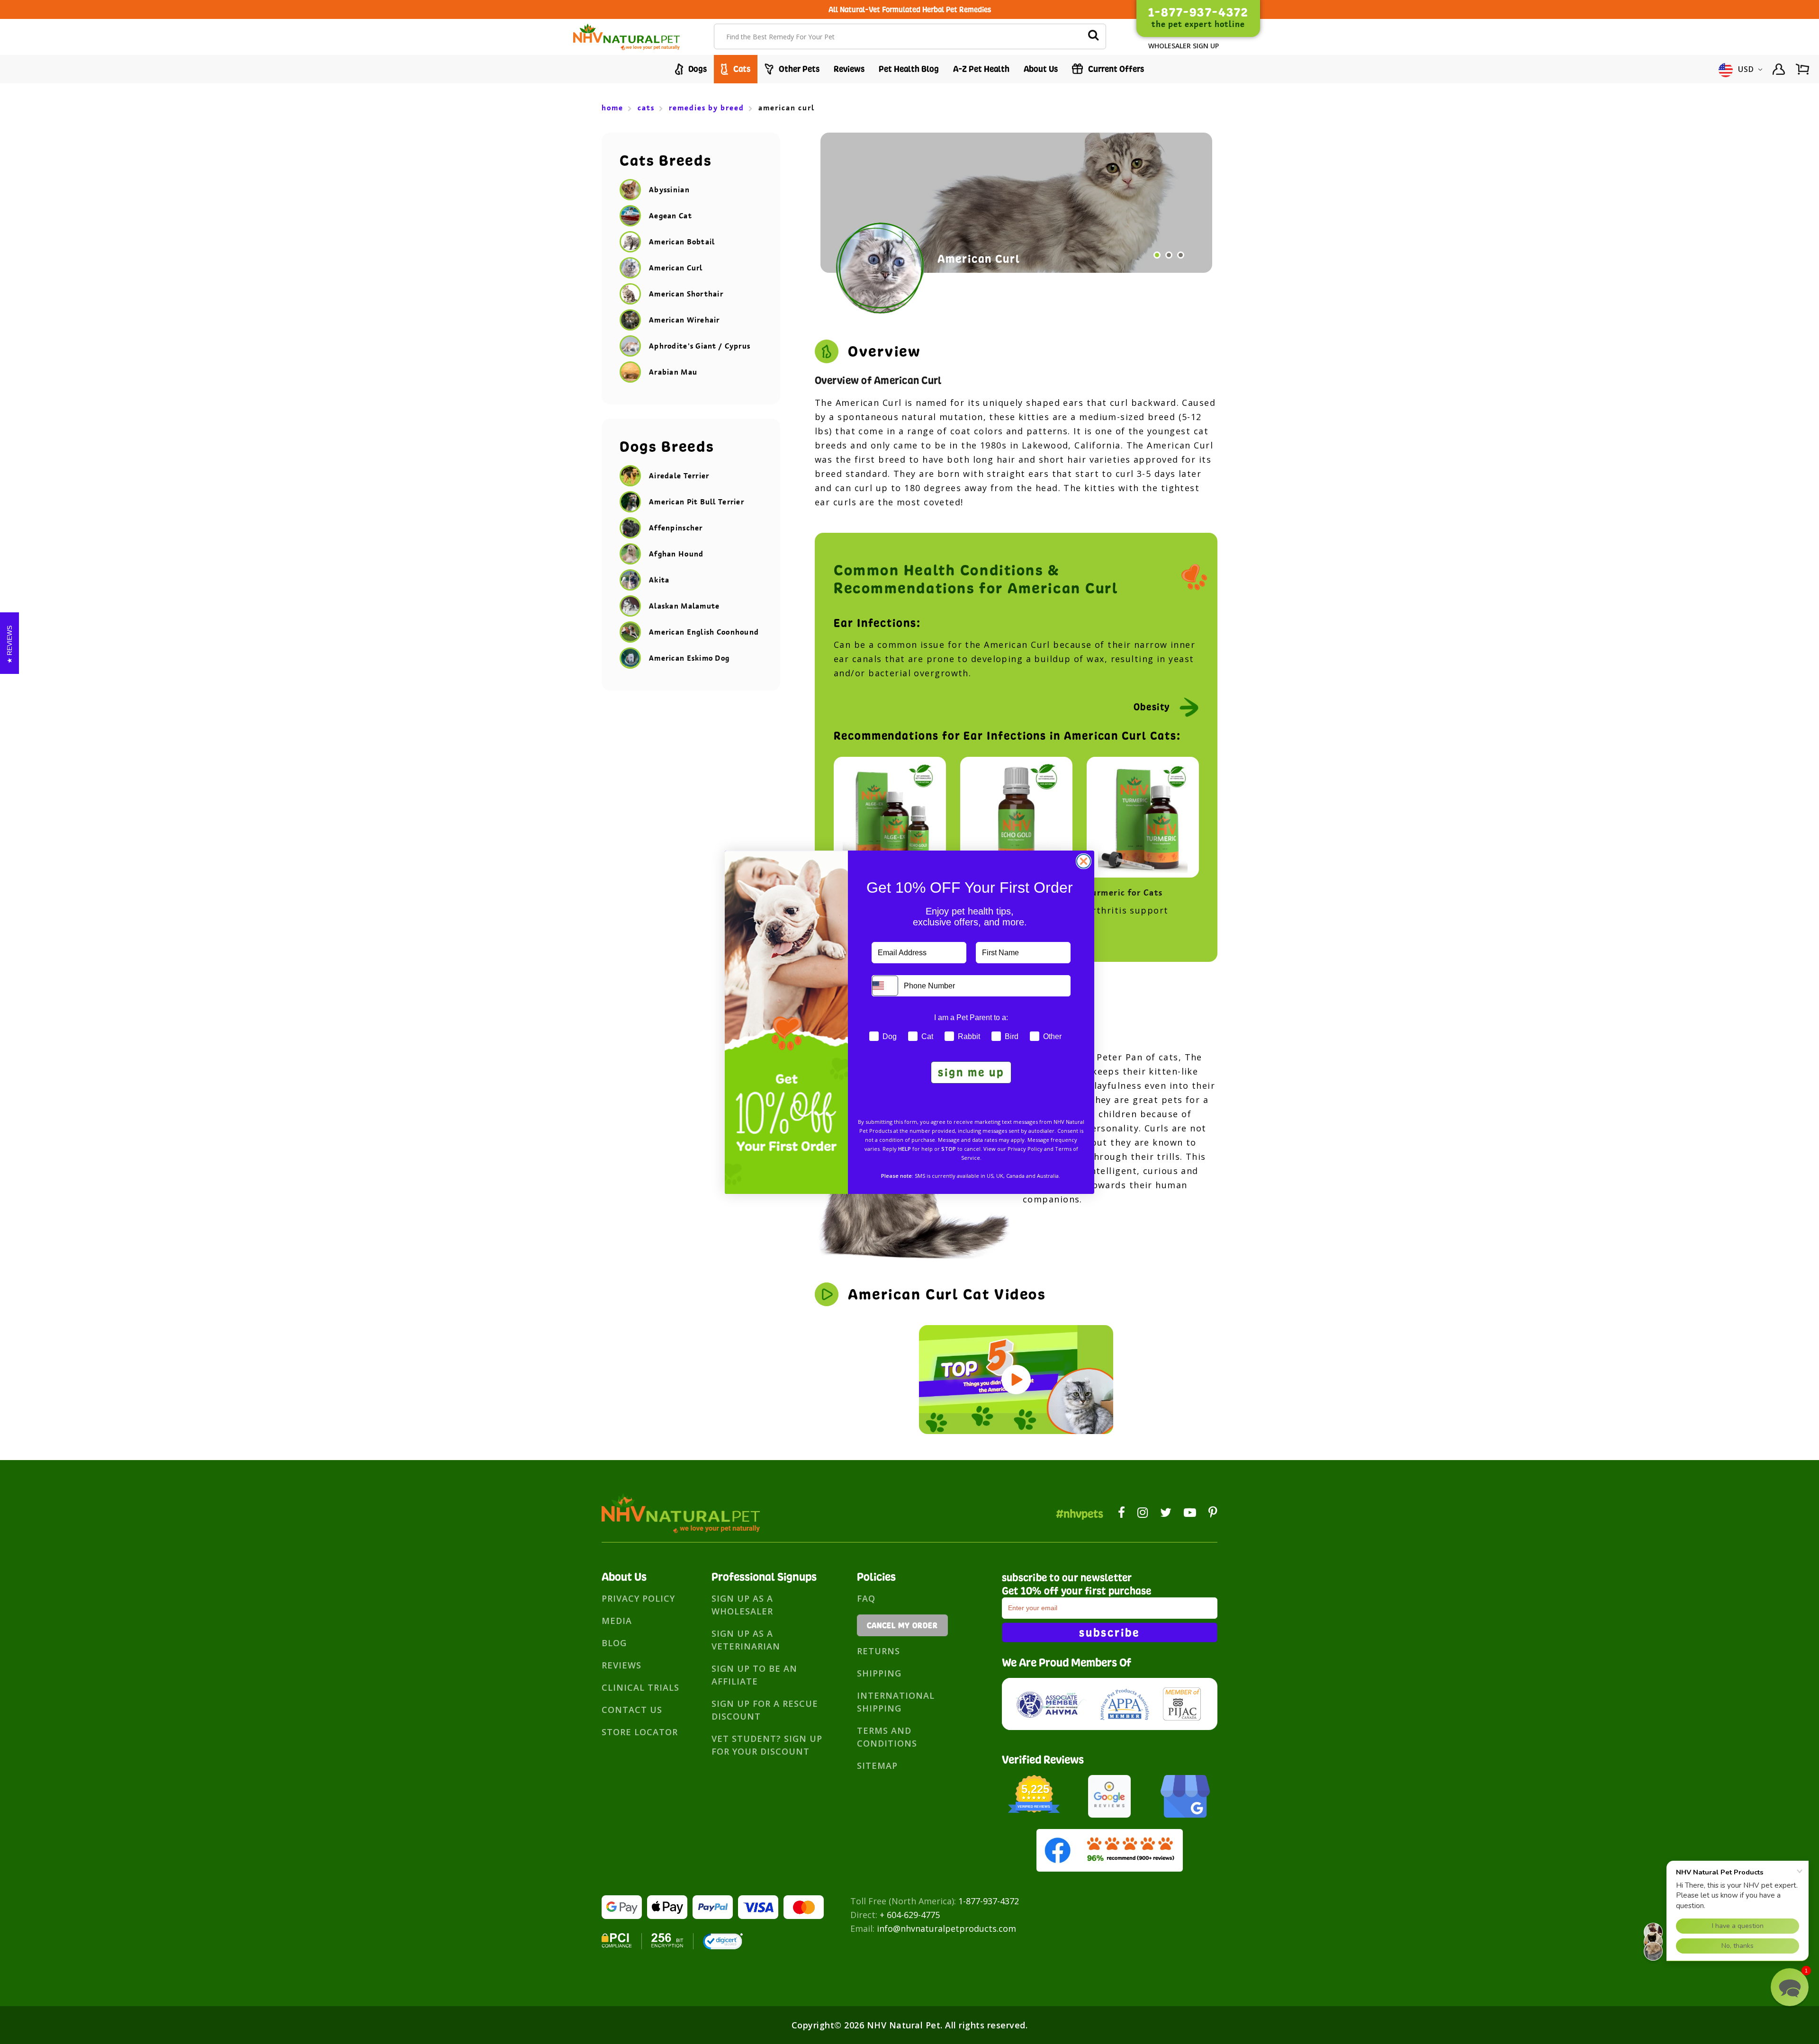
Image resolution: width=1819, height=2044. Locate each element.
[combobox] (885, 986)
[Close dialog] (1084, 861)
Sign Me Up (971, 1072)
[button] (1790, 1987)
